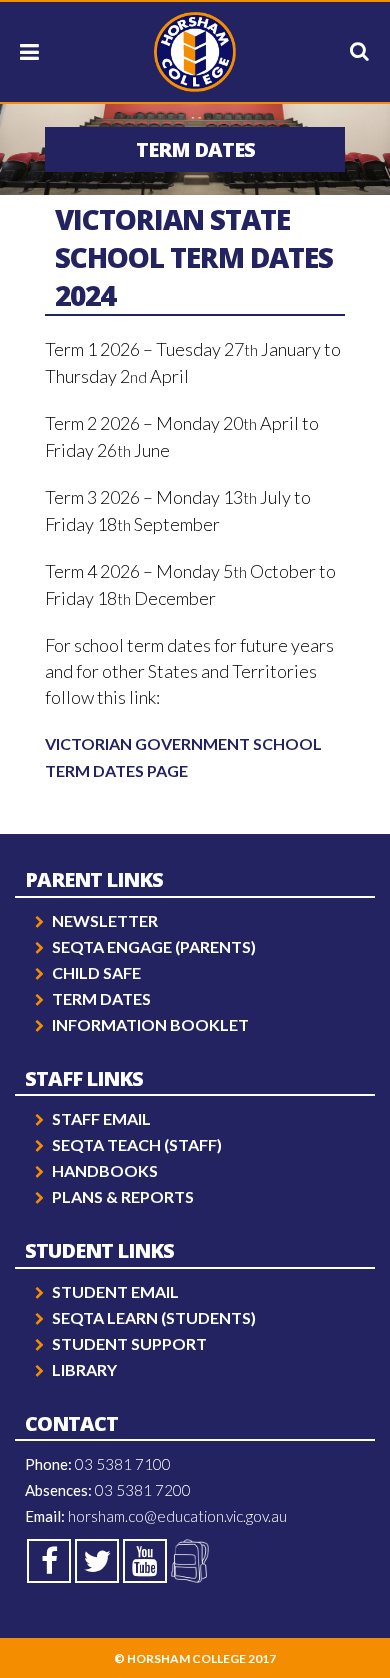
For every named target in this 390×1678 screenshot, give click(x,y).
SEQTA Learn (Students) (154, 1317)
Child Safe (96, 972)
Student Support (129, 1343)
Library (84, 1369)
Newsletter (105, 920)
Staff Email (101, 1118)
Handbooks (105, 1170)
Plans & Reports (123, 1196)
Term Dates (101, 998)
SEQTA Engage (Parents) (154, 946)
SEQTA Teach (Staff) (137, 1144)
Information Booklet (150, 1024)
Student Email (115, 1291)
